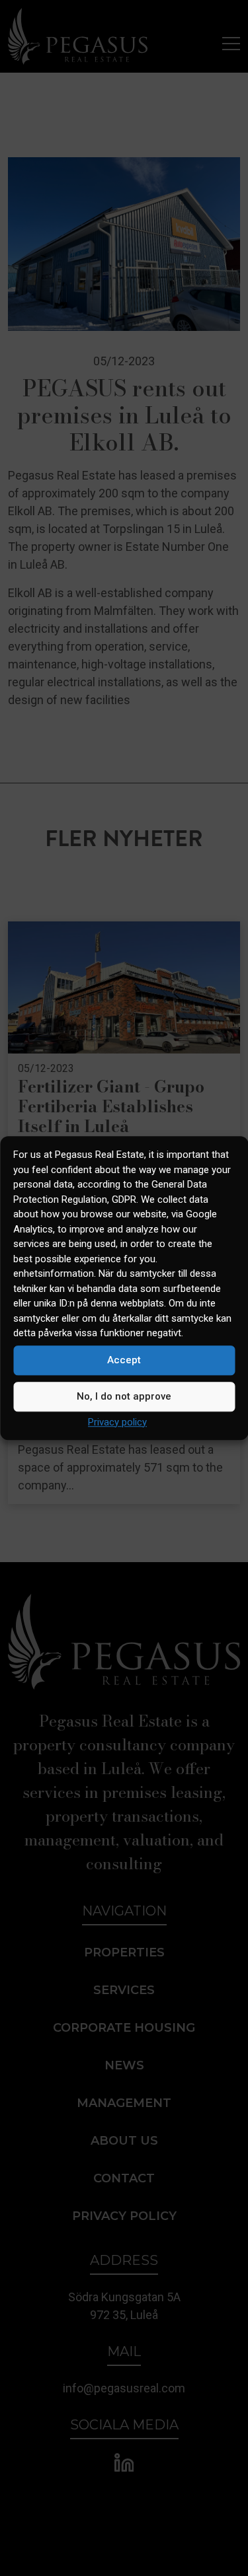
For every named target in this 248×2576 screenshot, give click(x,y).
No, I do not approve (124, 1396)
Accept (124, 1360)
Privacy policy (117, 1422)
